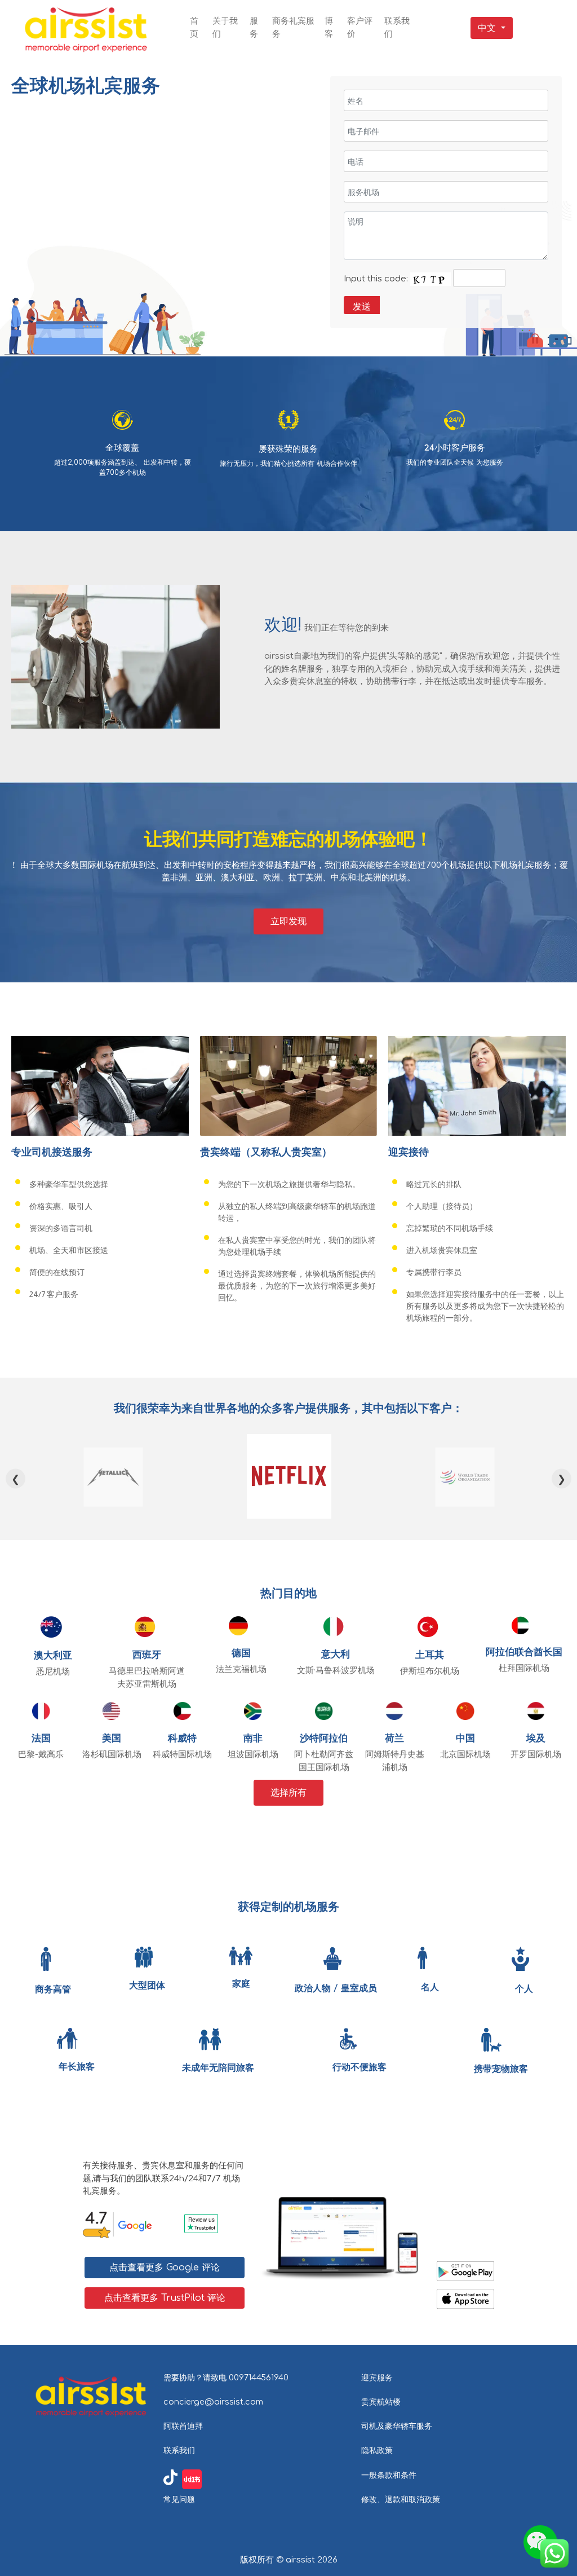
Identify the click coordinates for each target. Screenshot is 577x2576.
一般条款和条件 (389, 2475)
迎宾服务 (377, 2377)
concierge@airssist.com (213, 2402)
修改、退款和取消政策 (401, 2499)
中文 (487, 28)
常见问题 (179, 2499)
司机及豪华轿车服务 (397, 2426)
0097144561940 (259, 2377)
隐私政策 (377, 2450)
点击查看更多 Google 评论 (165, 2268)
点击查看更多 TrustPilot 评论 (165, 2298)
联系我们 (179, 2450)
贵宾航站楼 (381, 2402)
